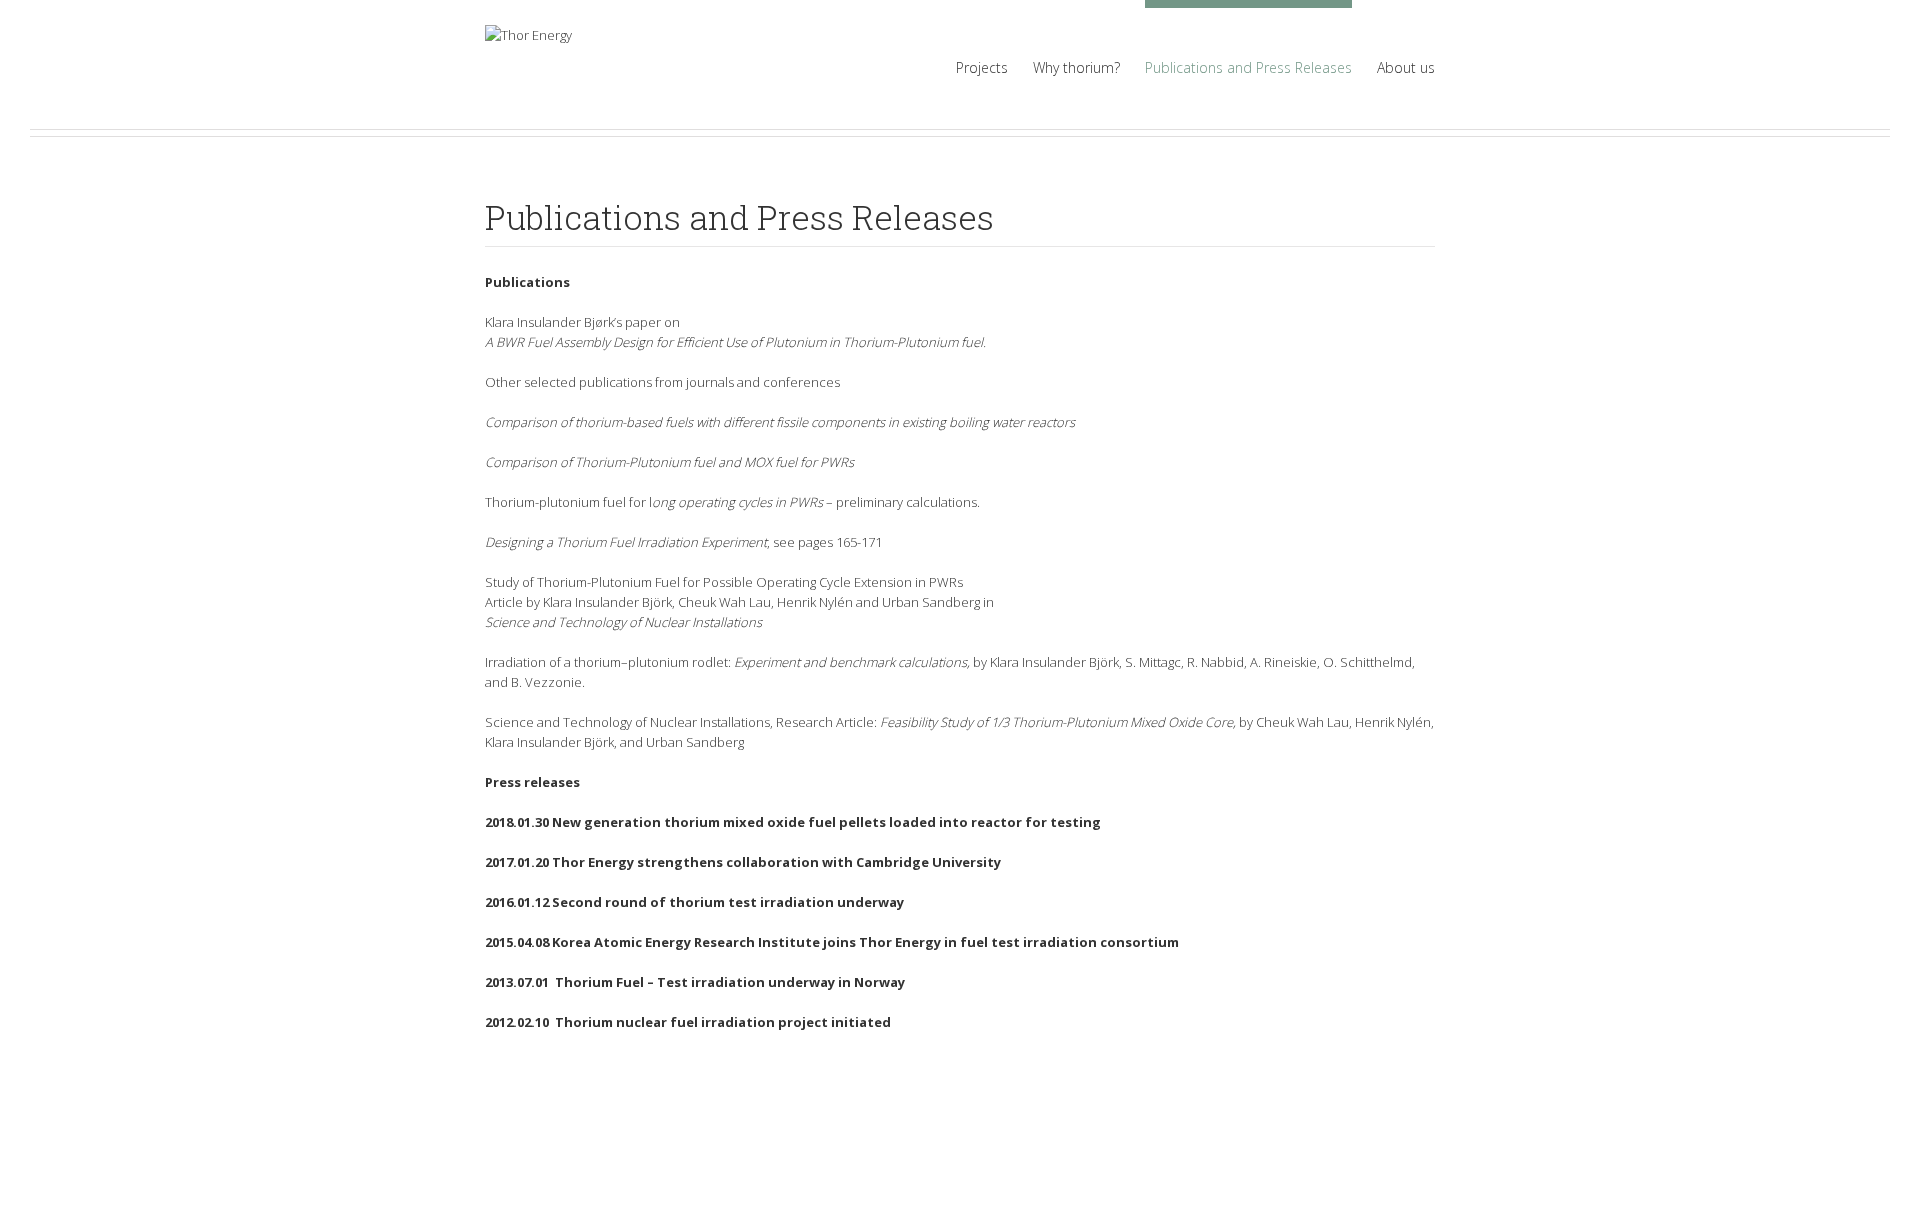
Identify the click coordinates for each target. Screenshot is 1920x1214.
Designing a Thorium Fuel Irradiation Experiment (626, 542)
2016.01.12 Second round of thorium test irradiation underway (694, 902)
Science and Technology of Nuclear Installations (623, 622)
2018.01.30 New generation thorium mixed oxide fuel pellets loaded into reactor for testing (793, 822)
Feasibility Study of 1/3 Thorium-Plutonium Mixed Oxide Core (1056, 722)
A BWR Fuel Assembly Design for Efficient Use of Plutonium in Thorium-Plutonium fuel (734, 342)
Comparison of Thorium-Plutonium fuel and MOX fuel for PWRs (669, 462)
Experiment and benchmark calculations (850, 662)
